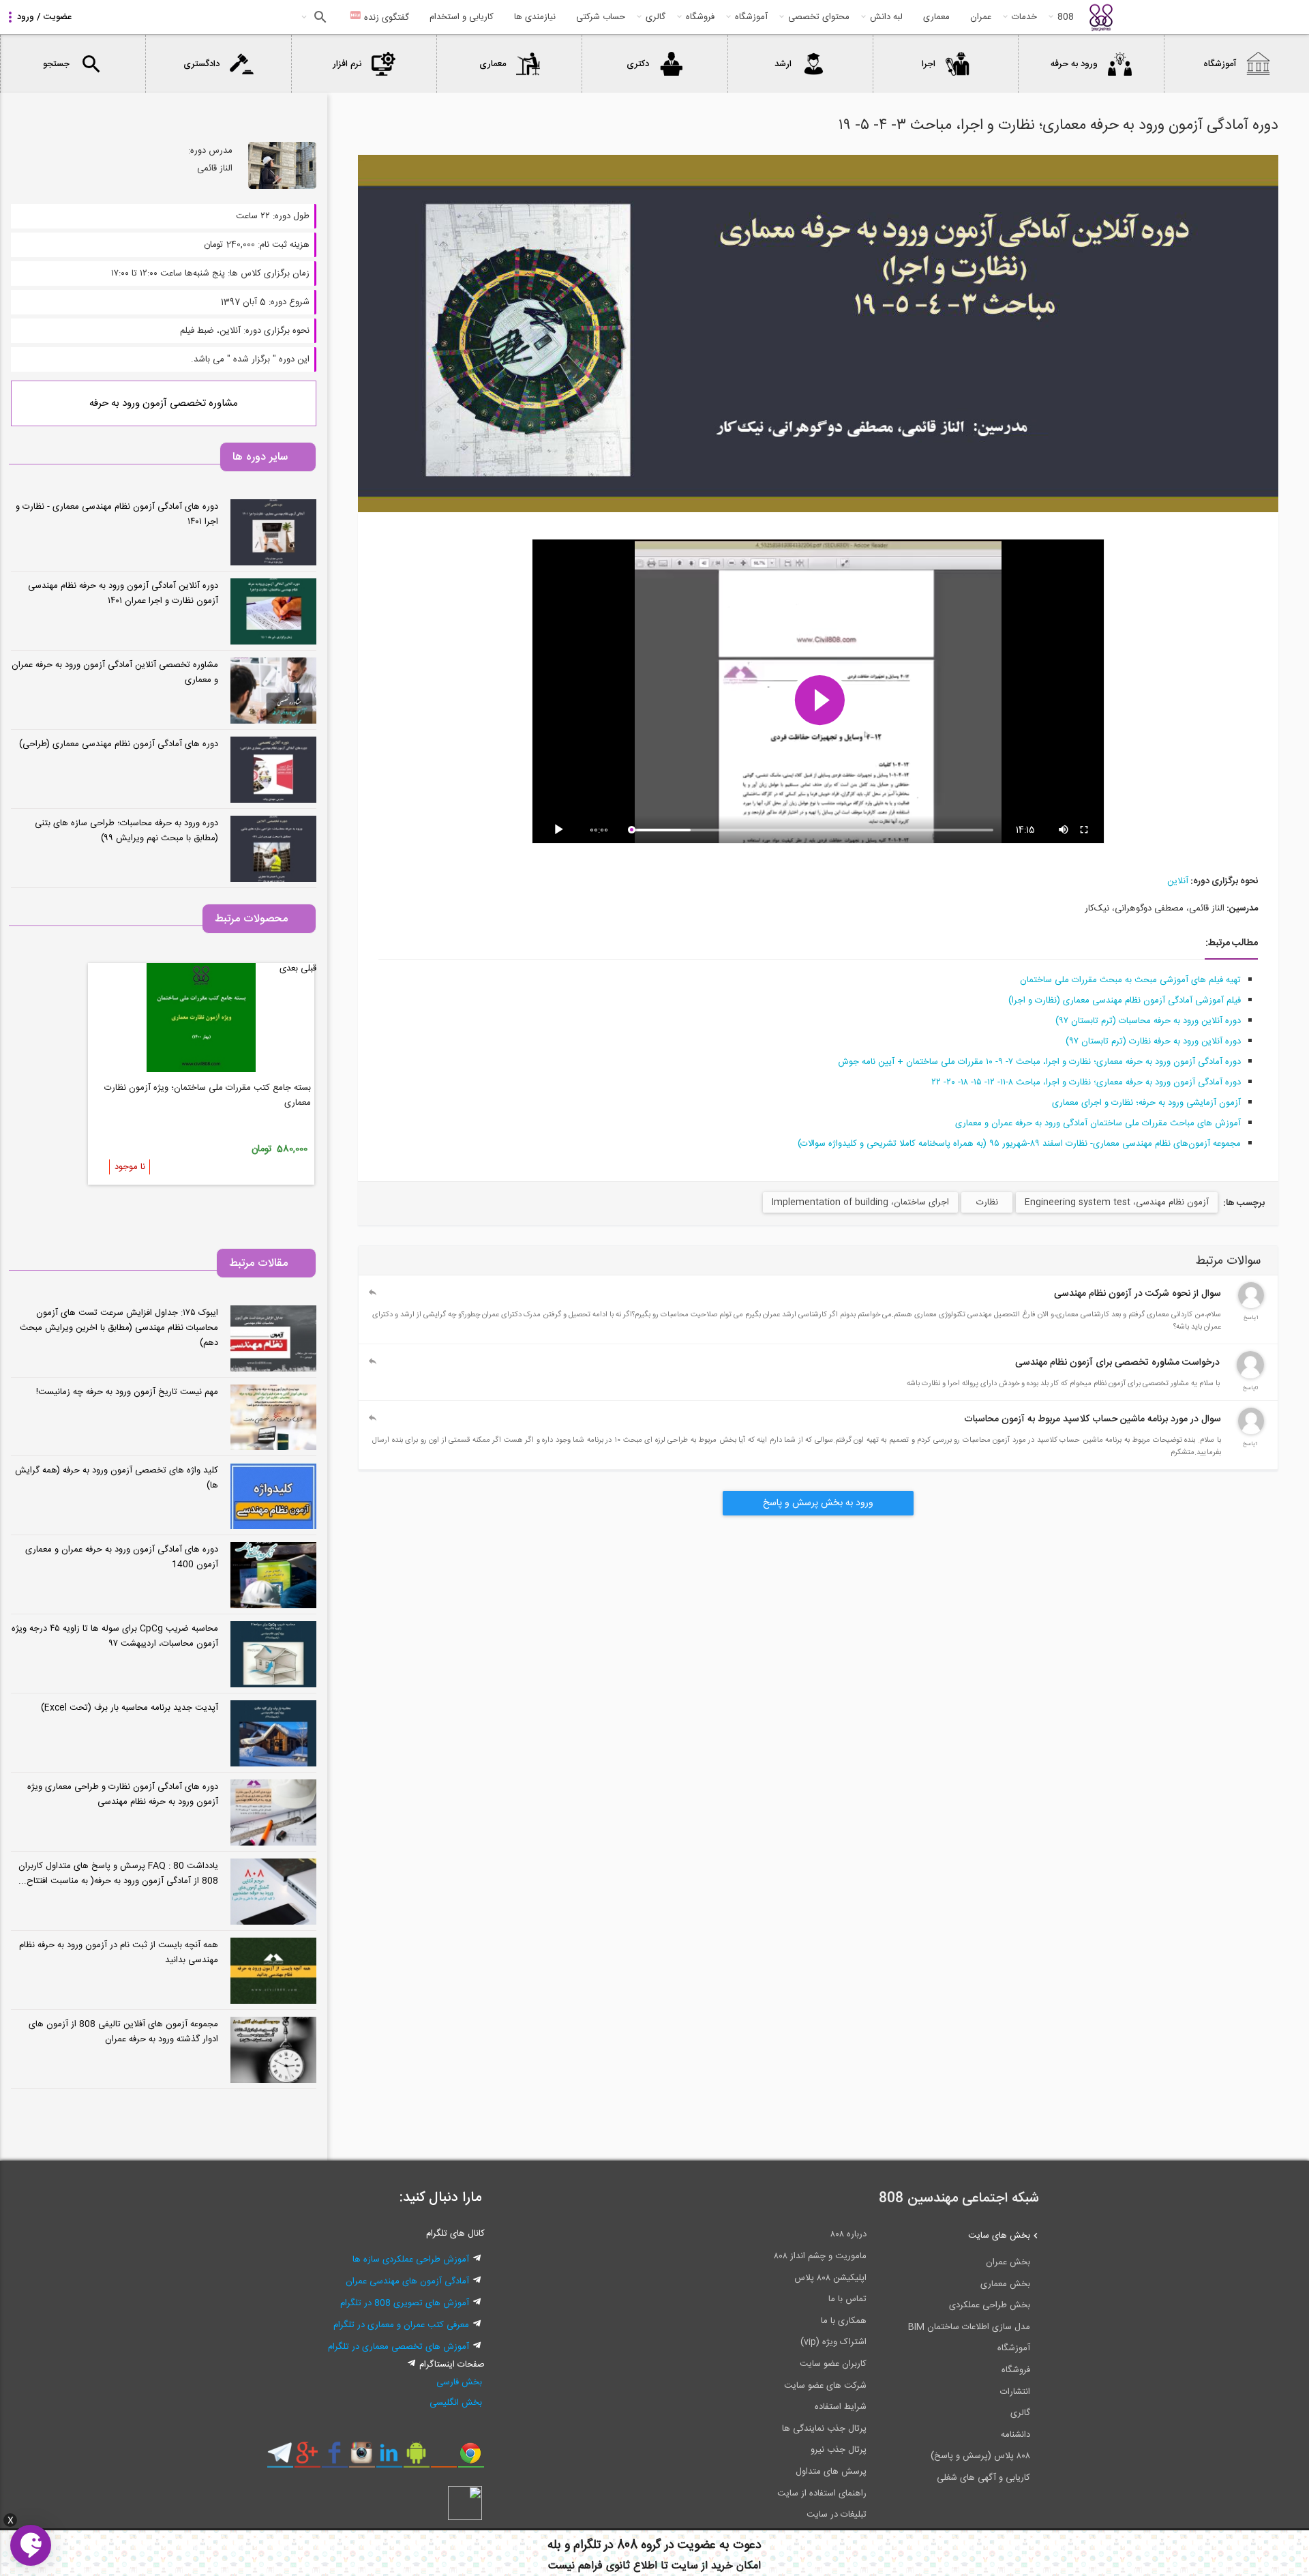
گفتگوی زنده (385, 18)
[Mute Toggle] (1064, 830)
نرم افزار (347, 64)
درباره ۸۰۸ (848, 2234)
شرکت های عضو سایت (825, 2386)
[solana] (1251, 1432)
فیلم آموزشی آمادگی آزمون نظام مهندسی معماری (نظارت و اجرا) (1125, 1001)
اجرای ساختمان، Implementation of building (860, 1202)
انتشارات (1015, 2392)
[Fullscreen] (1085, 830)
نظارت (987, 1202)
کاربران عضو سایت (833, 2364)
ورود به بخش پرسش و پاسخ (818, 1503)
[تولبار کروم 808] (471, 2458)
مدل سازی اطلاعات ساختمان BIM (969, 2327)
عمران (981, 17)
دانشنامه (1015, 2435)
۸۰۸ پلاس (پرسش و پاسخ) (980, 2456)
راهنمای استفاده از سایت (822, 2493)
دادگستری (201, 64)
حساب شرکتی (601, 17)
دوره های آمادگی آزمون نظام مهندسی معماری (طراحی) (119, 744)
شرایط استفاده (841, 2407)
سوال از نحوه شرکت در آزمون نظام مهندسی (1138, 1294)
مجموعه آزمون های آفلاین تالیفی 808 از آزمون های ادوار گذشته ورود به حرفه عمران (123, 2032)
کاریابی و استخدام (462, 17)
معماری (936, 17)
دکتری (638, 64)
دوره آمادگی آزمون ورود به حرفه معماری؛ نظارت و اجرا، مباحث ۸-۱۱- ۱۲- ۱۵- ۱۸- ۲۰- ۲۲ (1086, 1082)
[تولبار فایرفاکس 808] (443, 2458)
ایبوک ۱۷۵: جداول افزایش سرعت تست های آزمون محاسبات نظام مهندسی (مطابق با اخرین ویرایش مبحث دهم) (119, 1328)
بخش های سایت (999, 2236)
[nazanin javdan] (1251, 1306)
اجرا (929, 64)
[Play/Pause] (561, 830)
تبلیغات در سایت (837, 2515)
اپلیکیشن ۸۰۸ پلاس (830, 2278)
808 (1066, 17)
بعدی (289, 968)
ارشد (783, 64)
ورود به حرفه (1074, 64)
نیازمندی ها (535, 17)
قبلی (309, 968)
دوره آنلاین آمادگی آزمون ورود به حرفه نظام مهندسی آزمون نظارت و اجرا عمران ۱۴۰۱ (123, 593)
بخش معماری (1005, 2284)
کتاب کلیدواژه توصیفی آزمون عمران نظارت (234, 1088)
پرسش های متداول (831, 2472)
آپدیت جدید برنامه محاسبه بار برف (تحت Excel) (130, 1708)
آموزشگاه (751, 17)
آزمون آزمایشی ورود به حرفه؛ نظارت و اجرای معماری (1146, 1103)
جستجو (319, 17)
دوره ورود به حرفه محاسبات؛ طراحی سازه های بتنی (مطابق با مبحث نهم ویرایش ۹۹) (126, 831)
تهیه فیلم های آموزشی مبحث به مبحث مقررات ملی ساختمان (1130, 980)
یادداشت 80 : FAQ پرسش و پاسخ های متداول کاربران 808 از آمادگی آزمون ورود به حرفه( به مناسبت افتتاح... (118, 1874)
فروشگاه (700, 17)
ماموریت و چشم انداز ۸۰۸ (820, 2256)
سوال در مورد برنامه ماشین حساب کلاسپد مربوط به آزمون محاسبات (1093, 1419)
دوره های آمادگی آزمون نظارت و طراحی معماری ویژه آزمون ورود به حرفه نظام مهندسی (123, 1794)
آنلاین (1178, 881)
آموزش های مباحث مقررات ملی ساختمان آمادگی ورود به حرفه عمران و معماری (1098, 1123)
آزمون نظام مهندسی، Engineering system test (1117, 1202)
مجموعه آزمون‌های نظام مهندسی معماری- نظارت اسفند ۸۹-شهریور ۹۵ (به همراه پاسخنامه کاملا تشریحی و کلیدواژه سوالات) (1019, 1144)
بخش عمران (1008, 2262)
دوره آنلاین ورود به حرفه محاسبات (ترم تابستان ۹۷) (1148, 1021)
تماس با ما (847, 2299)
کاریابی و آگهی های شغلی (983, 2478)
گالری (656, 17)
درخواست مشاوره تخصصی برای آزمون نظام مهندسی (1117, 1363)
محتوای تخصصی (819, 17)
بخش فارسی (459, 2382)
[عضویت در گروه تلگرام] (280, 2458)
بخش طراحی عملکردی (990, 2305)
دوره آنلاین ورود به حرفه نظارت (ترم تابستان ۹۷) (1153, 1041)
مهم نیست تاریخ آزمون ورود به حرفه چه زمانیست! (127, 1392)
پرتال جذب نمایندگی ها (824, 2429)
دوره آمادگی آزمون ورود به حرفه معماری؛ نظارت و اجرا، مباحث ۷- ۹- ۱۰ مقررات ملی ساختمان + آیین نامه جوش (1039, 1062)
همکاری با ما (844, 2321)
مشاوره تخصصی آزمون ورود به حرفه (164, 403)
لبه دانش (886, 17)
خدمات (1024, 17)
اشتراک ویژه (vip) (833, 2342)
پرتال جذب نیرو (839, 2450)
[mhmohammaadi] (1250, 1376)
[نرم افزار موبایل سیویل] (416, 2458)
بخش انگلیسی (456, 2403)
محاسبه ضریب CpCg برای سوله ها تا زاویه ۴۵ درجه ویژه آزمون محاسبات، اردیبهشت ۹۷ (115, 1636)
